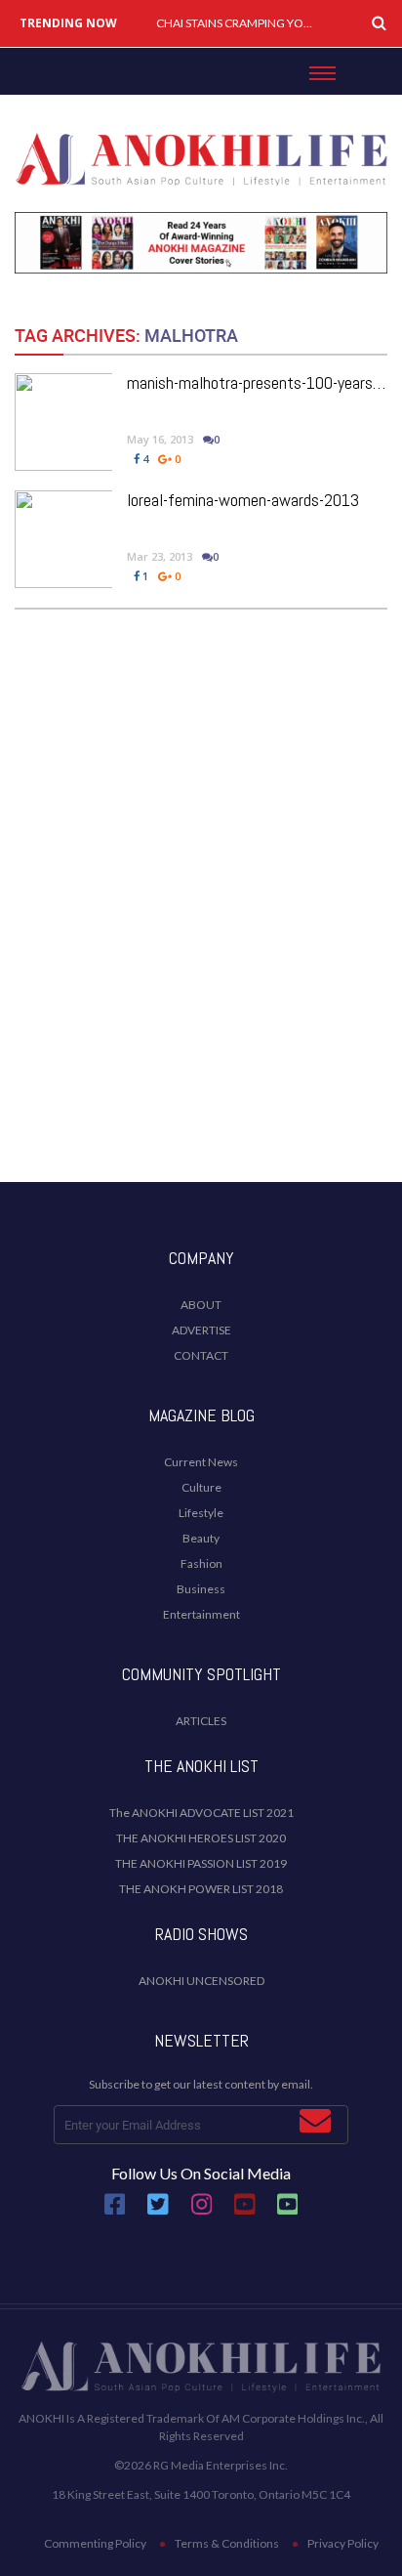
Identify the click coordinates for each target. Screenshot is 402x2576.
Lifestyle (201, 1513)
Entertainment (201, 1614)
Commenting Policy (95, 2543)
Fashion (201, 1563)
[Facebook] (115, 2212)
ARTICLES (201, 1721)
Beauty (201, 1538)
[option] (237, 23)
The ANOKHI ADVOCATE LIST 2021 (201, 1813)
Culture (201, 1487)
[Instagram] (202, 2212)
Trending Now (68, 23)
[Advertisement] (201, 948)
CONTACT (201, 1355)
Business (201, 1589)
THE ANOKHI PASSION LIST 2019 (201, 1863)
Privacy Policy (343, 2543)
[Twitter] (158, 2212)
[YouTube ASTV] (288, 2212)
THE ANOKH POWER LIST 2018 (201, 1889)
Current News (201, 1462)
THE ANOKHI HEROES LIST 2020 (201, 1838)
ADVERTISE (201, 1330)
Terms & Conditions (227, 2543)
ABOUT (201, 1305)
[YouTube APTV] (246, 2212)
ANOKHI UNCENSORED (201, 1981)
